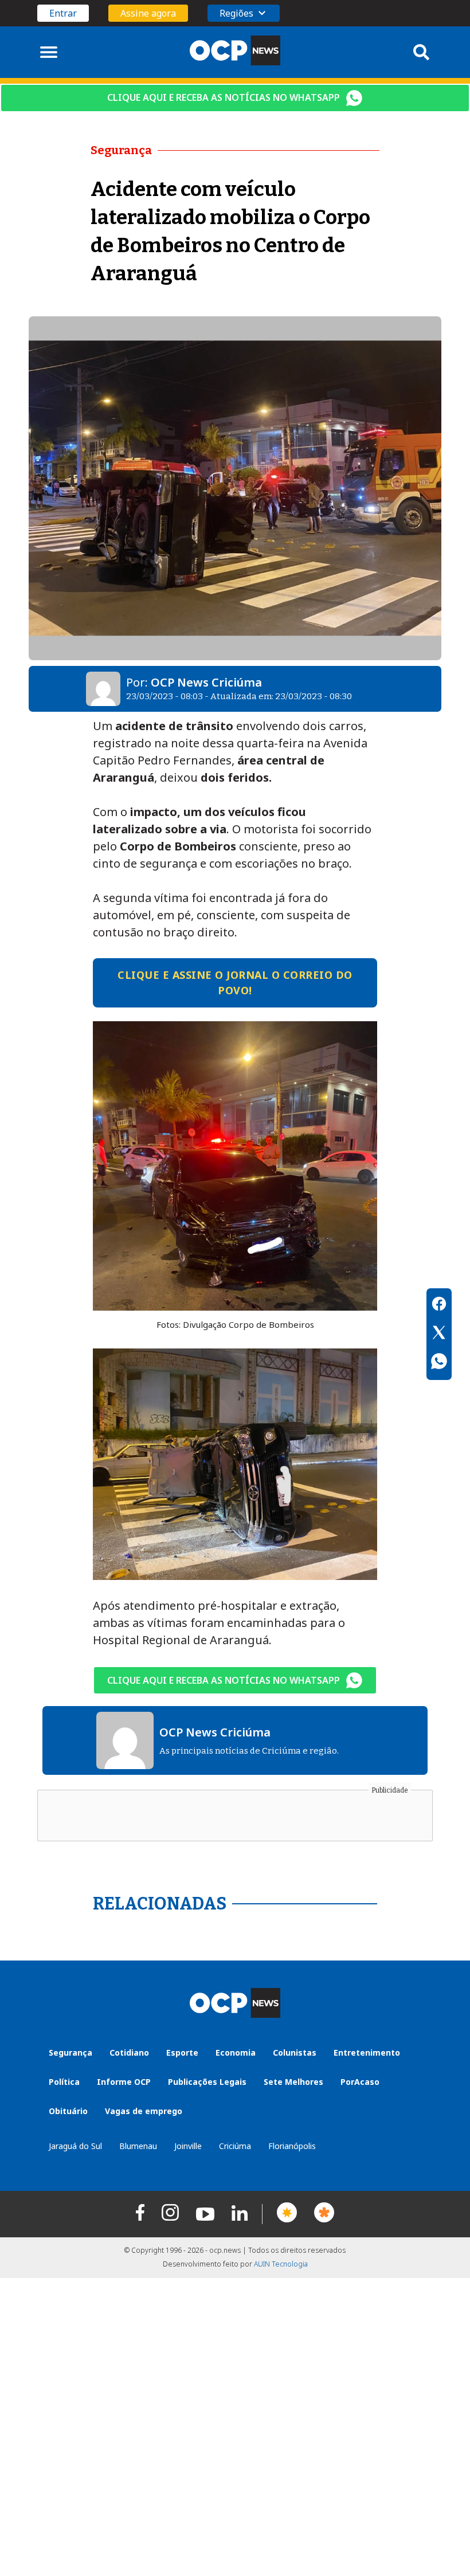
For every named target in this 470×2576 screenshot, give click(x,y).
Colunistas (295, 2052)
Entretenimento (367, 2052)
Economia (236, 2052)
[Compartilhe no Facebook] (439, 1305)
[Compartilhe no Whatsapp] (439, 1363)
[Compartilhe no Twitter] (439, 1334)
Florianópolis (292, 2146)
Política (64, 2082)
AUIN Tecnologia (281, 2264)
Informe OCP (124, 2082)
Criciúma (235, 2146)
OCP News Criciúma (206, 682)
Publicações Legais (207, 2082)
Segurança (70, 2052)
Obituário (68, 2111)
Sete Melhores (293, 2082)
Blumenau (138, 2146)
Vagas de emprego (144, 2111)
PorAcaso (360, 2082)
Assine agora (148, 13)
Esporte (182, 2052)
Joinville (188, 2146)
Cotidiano (129, 2052)
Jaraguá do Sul (75, 2146)
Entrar (63, 13)
